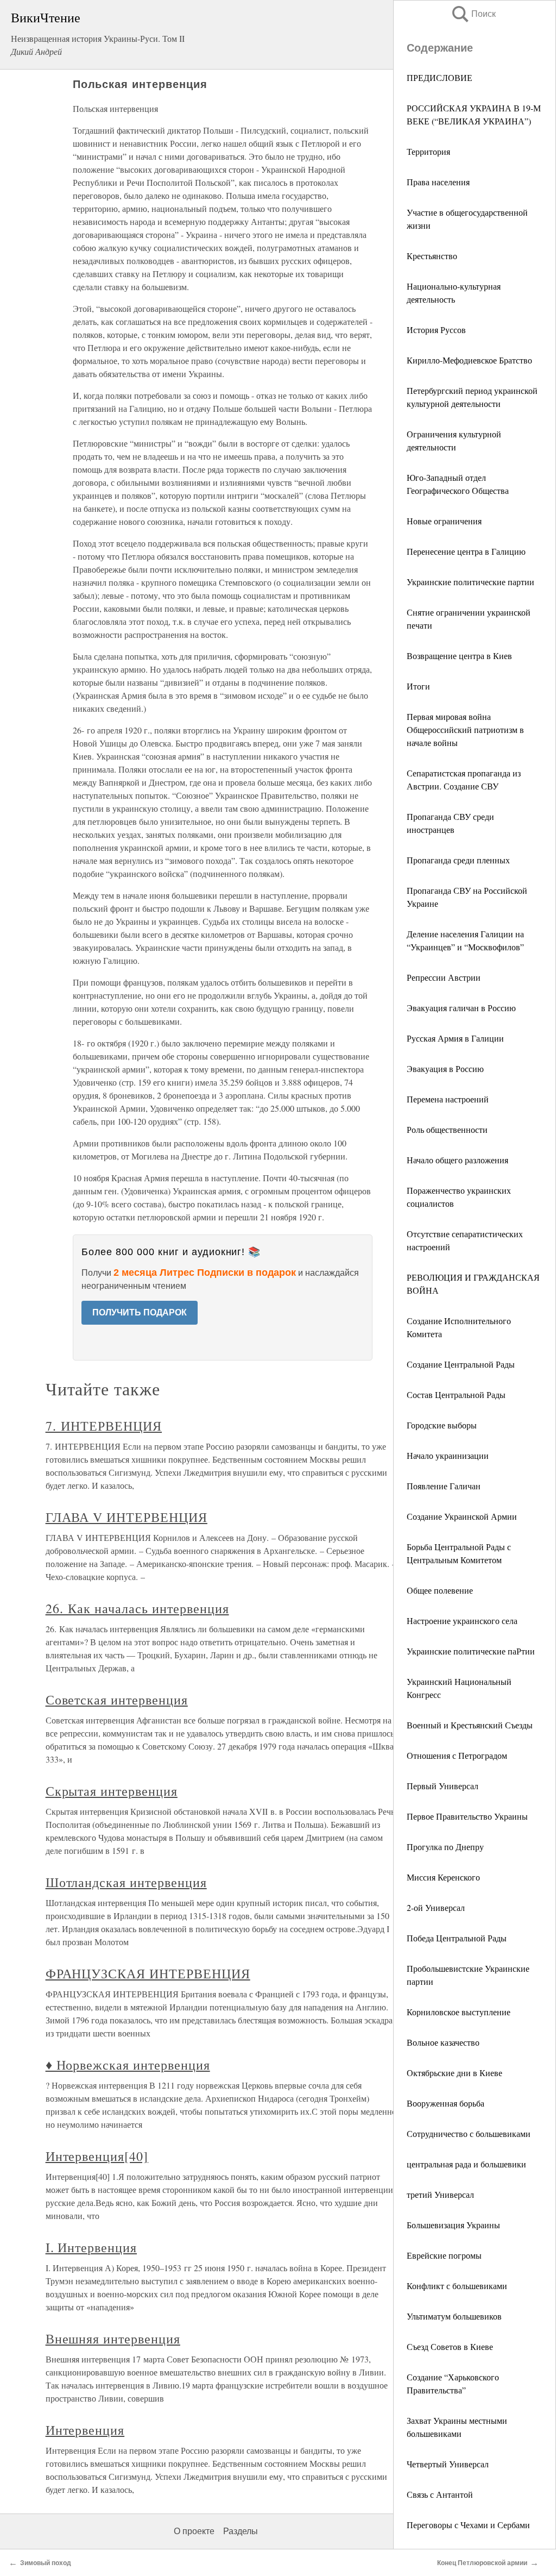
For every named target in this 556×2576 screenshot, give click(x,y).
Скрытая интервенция (112, 1791)
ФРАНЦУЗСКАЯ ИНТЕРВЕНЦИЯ (148, 1973)
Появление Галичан (444, 1486)
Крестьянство (432, 256)
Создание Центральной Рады (461, 1364)
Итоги (418, 686)
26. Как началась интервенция (137, 1608)
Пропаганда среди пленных (458, 860)
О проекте (194, 2531)
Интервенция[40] (97, 2156)
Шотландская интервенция (126, 1882)
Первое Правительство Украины (467, 1816)
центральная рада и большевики (466, 2164)
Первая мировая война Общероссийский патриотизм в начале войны (465, 729)
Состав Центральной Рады (456, 1394)
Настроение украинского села (462, 1621)
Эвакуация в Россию (445, 1068)
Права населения (438, 182)
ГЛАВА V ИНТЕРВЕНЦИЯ (127, 1517)
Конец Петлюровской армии (482, 2563)
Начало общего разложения (457, 1160)
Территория (428, 151)
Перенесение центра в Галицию (466, 551)
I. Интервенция (91, 2247)
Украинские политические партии (470, 582)
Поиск (473, 14)
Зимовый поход (46, 2563)
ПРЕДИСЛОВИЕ (440, 77)
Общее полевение (440, 1590)
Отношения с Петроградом (457, 1755)
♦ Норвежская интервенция (128, 2065)
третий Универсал (440, 2194)
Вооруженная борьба (446, 2103)
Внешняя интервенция (113, 2339)
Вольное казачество (443, 2042)
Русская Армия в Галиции (455, 1038)
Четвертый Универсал (448, 2464)
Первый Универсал (443, 1786)
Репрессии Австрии (444, 977)
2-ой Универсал (436, 1907)
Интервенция (85, 2430)
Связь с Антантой (440, 2494)
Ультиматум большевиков (454, 2316)
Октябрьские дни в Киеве (454, 2073)
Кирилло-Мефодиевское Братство (469, 360)
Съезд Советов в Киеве (450, 2346)
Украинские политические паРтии (471, 1651)
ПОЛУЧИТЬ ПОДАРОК (140, 1312)
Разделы (241, 2531)
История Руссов (436, 330)
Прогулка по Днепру (445, 1847)
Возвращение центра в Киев (459, 656)
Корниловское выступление (459, 2012)
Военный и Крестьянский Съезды (470, 1725)
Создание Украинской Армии (462, 1516)
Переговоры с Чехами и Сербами (468, 2525)
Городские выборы (442, 1425)
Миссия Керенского (443, 1877)
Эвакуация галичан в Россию (461, 1008)
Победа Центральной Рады (457, 1938)
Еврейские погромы (444, 2255)
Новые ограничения (444, 521)
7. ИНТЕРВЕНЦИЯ (104, 1426)
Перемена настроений (448, 1099)
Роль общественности (447, 1129)
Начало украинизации (448, 1455)
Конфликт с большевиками (457, 2286)
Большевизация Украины (453, 2225)
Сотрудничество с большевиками (469, 2133)
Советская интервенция (117, 1700)
